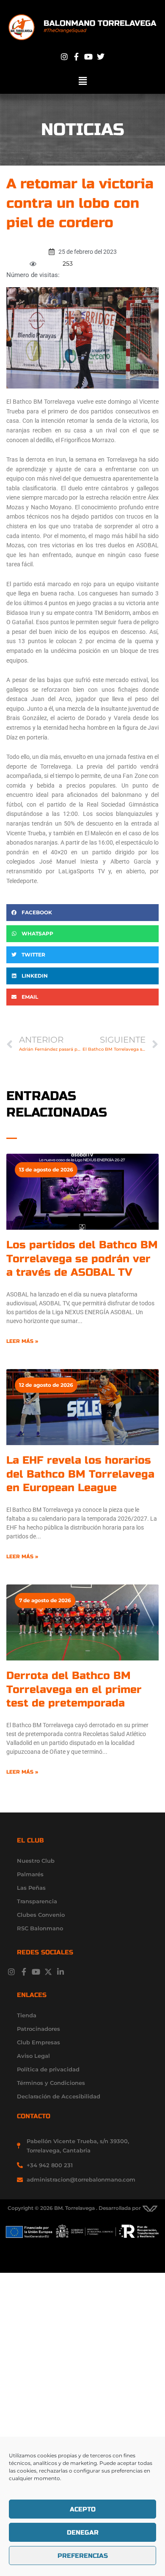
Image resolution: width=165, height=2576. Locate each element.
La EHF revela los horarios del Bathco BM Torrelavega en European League (80, 1474)
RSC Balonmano (40, 1928)
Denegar (83, 2533)
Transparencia (37, 1901)
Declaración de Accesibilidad (59, 2096)
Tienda (27, 2015)
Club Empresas (38, 2042)
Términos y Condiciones (51, 2083)
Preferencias (83, 2556)
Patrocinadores (38, 2029)
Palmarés (30, 1874)
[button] (82, 81)
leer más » (22, 1341)
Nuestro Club (36, 1861)
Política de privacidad (48, 2069)
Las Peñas (31, 1888)
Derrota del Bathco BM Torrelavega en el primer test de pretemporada (74, 1689)
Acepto (83, 2509)
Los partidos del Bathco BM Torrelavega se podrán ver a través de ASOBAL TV (82, 1259)
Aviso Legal (33, 2056)
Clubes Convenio (41, 1915)
